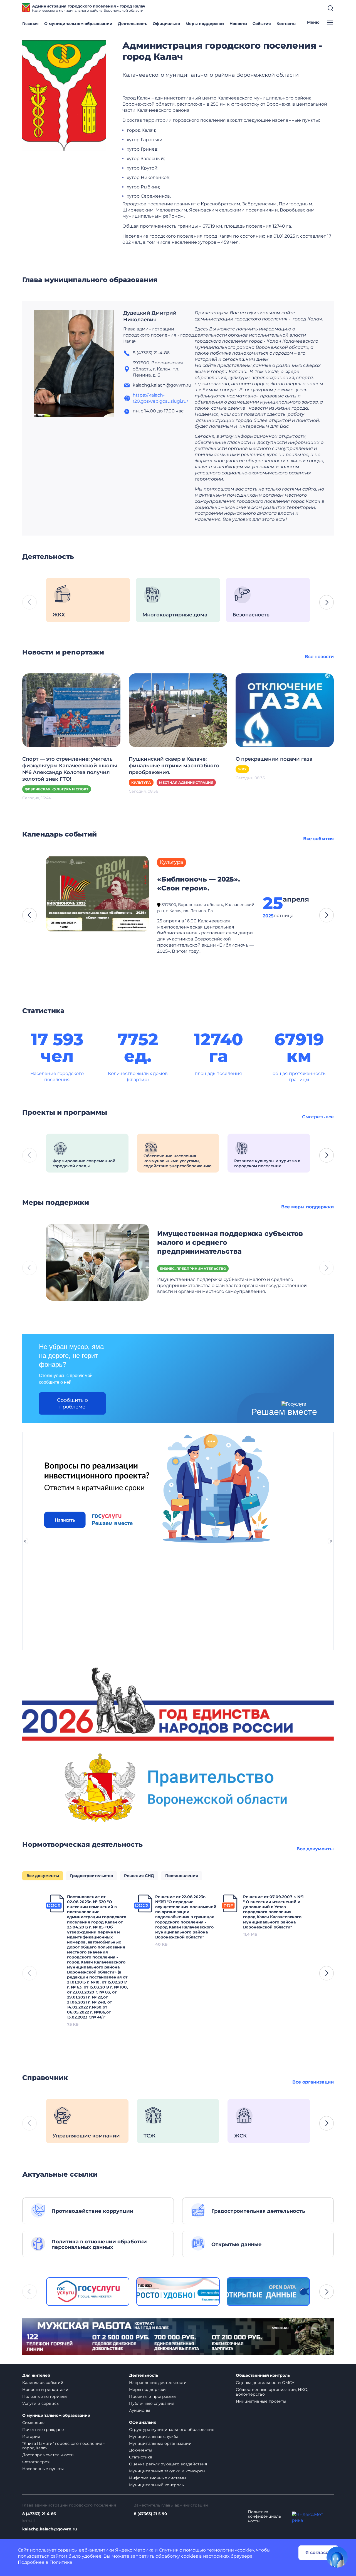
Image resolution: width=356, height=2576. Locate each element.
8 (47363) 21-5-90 (150, 2514)
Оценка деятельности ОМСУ (265, 2383)
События (262, 24)
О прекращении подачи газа (274, 759)
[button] (327, 602)
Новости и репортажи (45, 2390)
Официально (166, 24)
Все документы (315, 1849)
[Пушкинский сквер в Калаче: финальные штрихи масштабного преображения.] (178, 710)
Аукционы (139, 2410)
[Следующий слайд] (331, 1541)
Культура (141, 782)
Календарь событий (43, 2383)
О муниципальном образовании (78, 24)
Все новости (319, 657)
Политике (61, 2562)
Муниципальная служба (154, 2436)
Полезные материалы (45, 2396)
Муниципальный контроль (156, 2485)
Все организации (313, 2082)
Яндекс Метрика (134, 2550)
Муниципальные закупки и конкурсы (167, 2471)
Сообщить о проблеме (72, 1403)
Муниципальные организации (160, 2443)
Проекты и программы (153, 2396)
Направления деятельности (158, 2383)
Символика (34, 2423)
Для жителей (36, 2375)
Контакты (286, 24)
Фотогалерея (36, 2462)
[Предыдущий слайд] (25, 1541)
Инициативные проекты (261, 2401)
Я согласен (318, 2553)
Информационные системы (158, 2478)
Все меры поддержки (307, 1207)
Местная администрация (186, 782)
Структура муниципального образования (172, 2430)
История (31, 2436)
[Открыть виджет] (337, 2557)
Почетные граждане (43, 2430)
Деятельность (133, 24)
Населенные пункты (43, 2469)
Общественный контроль (263, 2375)
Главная (30, 24)
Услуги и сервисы (41, 2403)
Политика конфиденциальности (264, 2517)
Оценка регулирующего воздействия (168, 2464)
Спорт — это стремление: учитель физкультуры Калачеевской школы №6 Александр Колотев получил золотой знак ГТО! (70, 769)
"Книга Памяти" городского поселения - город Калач (63, 2446)
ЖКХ (242, 769)
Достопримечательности (48, 2455)
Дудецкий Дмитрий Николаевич (150, 316)
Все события (318, 839)
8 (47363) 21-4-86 (39, 2514)
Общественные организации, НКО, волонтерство (272, 2392)
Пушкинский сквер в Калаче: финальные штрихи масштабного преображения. (174, 766)
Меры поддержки (205, 24)
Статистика (141, 2457)
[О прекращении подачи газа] (285, 710)
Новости (238, 24)
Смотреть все (318, 1117)
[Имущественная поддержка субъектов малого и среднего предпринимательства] (97, 1262)
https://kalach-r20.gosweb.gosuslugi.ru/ (160, 398)
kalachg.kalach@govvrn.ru (50, 2529)
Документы (141, 2450)
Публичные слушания (152, 2403)
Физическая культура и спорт (57, 789)
